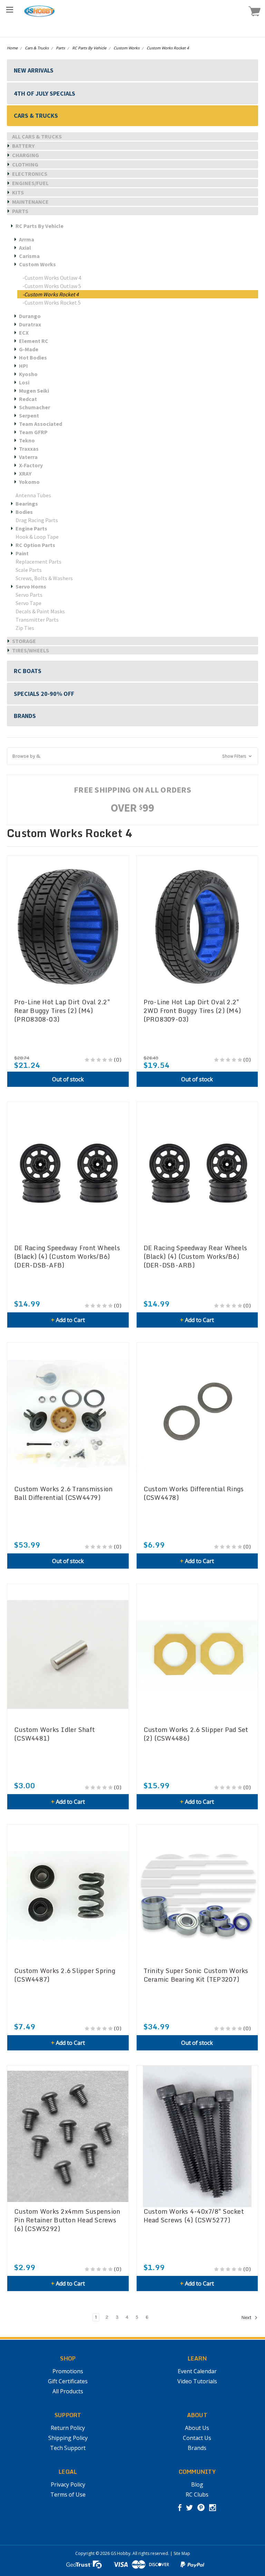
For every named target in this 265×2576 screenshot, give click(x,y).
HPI (23, 366)
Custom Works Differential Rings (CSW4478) (194, 1493)
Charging (26, 155)
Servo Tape (28, 603)
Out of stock (68, 1079)
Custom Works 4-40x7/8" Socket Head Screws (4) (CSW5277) (194, 2216)
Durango (30, 316)
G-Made (29, 349)
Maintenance (30, 202)
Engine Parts (31, 528)
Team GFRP (33, 432)
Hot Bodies (33, 357)
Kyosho (28, 374)
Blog (197, 2484)
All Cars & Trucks (37, 136)
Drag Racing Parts (37, 520)
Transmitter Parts (37, 620)
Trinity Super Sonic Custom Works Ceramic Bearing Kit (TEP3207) (196, 1975)
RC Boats (28, 671)
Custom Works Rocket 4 (168, 48)
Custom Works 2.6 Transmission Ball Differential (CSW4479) (63, 1493)
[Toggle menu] (9, 9)
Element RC (34, 341)
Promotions (68, 2371)
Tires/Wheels (31, 650)
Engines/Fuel (30, 183)
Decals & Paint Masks (40, 611)
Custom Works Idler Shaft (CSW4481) (55, 1734)
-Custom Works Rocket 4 (51, 294)
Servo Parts (29, 595)
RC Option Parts (35, 545)
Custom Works (126, 48)
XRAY (25, 473)
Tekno (27, 440)
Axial (25, 248)
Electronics (30, 174)
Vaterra (28, 457)
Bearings (27, 504)
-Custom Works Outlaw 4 (52, 278)
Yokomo (29, 482)
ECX (24, 333)
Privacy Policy (68, 2484)
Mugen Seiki (34, 391)
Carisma (29, 256)
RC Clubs (197, 2494)
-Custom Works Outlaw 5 (52, 286)
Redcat (28, 399)
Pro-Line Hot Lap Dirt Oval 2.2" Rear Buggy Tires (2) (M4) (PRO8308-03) (62, 1011)
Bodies (24, 512)
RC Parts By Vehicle (89, 48)
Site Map (182, 2553)
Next (247, 2318)
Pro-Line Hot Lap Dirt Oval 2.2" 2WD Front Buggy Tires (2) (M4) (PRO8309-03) (192, 1011)
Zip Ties (25, 628)
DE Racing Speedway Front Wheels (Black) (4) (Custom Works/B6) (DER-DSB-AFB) (67, 1257)
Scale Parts (29, 570)
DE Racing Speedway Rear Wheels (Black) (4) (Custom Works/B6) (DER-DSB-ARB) (195, 1257)
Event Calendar (197, 2371)
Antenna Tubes (33, 495)
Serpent (29, 415)
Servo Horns (31, 586)
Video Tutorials (197, 2381)
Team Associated (41, 424)
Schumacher (35, 407)
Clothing (25, 164)
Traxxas (29, 449)
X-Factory (31, 465)
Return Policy (68, 2428)
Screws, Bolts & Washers (44, 578)
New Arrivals (34, 70)
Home (12, 48)
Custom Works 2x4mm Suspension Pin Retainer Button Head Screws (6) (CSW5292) (67, 2220)
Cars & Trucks (37, 48)
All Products (68, 2391)
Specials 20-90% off (44, 694)
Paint (22, 553)
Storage (24, 641)
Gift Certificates (68, 2381)
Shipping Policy (68, 2438)
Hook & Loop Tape (37, 537)
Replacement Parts (38, 562)
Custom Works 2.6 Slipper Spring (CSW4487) (65, 1975)
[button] (132, 756)
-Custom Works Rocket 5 (52, 303)
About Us (197, 2428)
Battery (23, 146)
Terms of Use (68, 2494)
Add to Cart (68, 1320)
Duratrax (30, 324)
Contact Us (197, 2438)
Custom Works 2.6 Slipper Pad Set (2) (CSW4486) (196, 1734)
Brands (25, 716)
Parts (60, 48)
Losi (24, 382)
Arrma (27, 239)
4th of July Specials (45, 93)
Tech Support (68, 2448)
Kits (18, 192)
